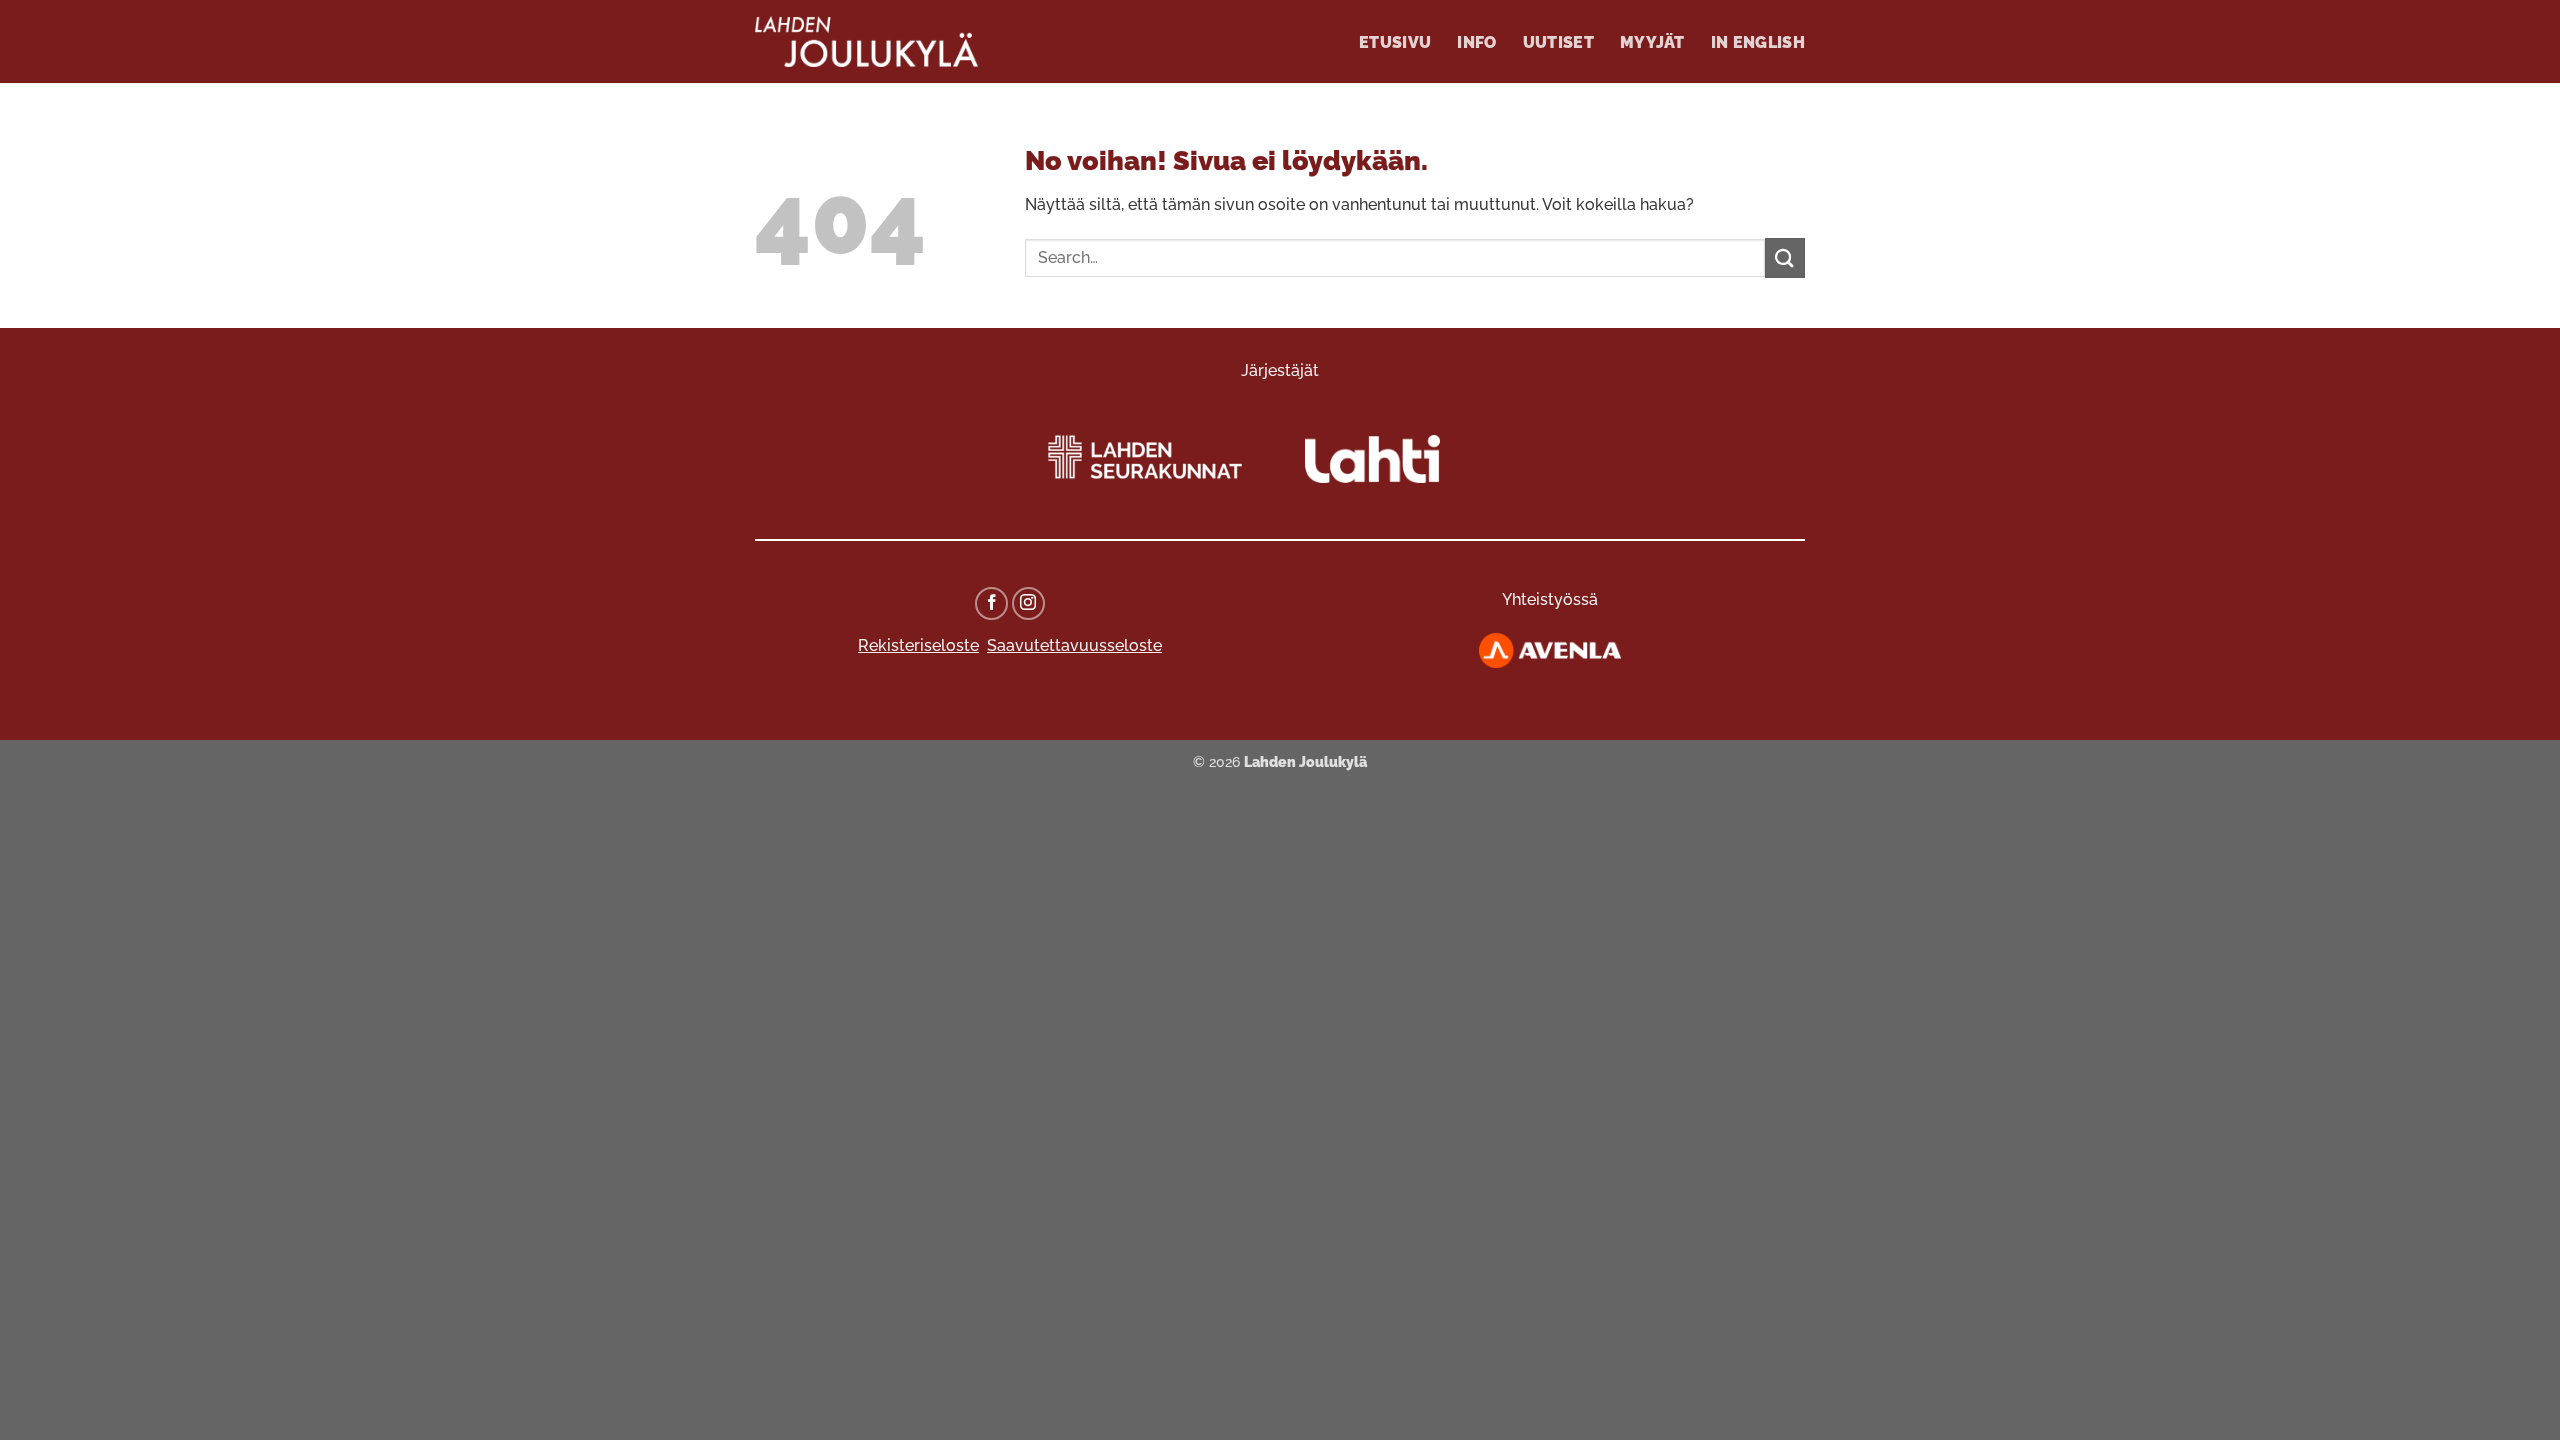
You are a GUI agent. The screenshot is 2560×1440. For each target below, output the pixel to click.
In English (1758, 42)
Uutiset (1558, 42)
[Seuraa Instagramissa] (1028, 603)
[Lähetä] (1785, 257)
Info (1476, 42)
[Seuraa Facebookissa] (991, 603)
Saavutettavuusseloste (1074, 645)
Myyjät (1652, 42)
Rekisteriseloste (918, 645)
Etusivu (1395, 42)
